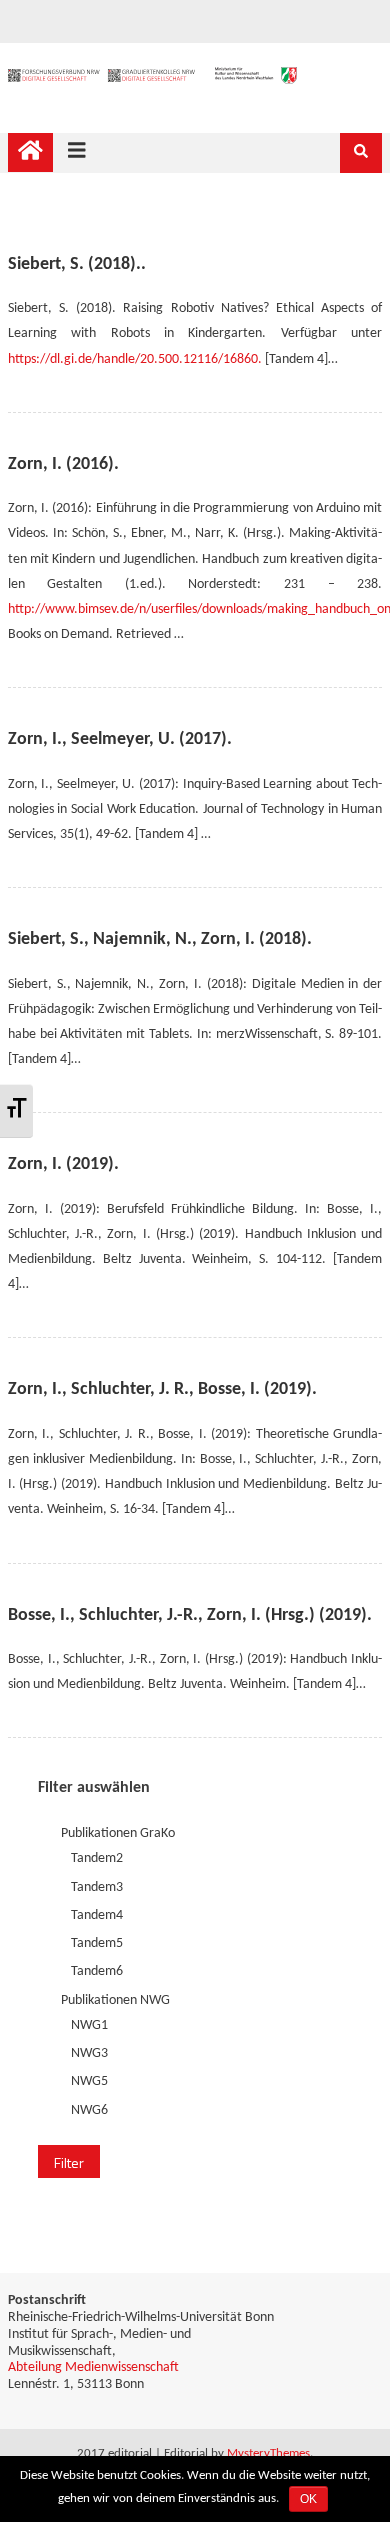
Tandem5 (97, 1943)
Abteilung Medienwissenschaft (93, 2367)
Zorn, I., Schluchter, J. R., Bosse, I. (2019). (162, 1389)
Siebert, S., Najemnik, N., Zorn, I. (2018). (160, 939)
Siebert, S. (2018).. (77, 264)
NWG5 (89, 2082)
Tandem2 (97, 1859)
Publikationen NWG (115, 2000)
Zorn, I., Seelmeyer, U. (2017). (120, 739)
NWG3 (89, 2053)
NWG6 (89, 2110)
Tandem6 (97, 1972)
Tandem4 (97, 1915)
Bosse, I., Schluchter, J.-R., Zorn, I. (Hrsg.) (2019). (190, 1615)
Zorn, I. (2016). (63, 464)
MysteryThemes (268, 2453)
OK (308, 2499)
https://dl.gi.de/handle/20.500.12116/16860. (135, 359)
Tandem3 (97, 1887)
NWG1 (89, 2025)
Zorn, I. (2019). (63, 1164)
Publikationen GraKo (118, 1833)
